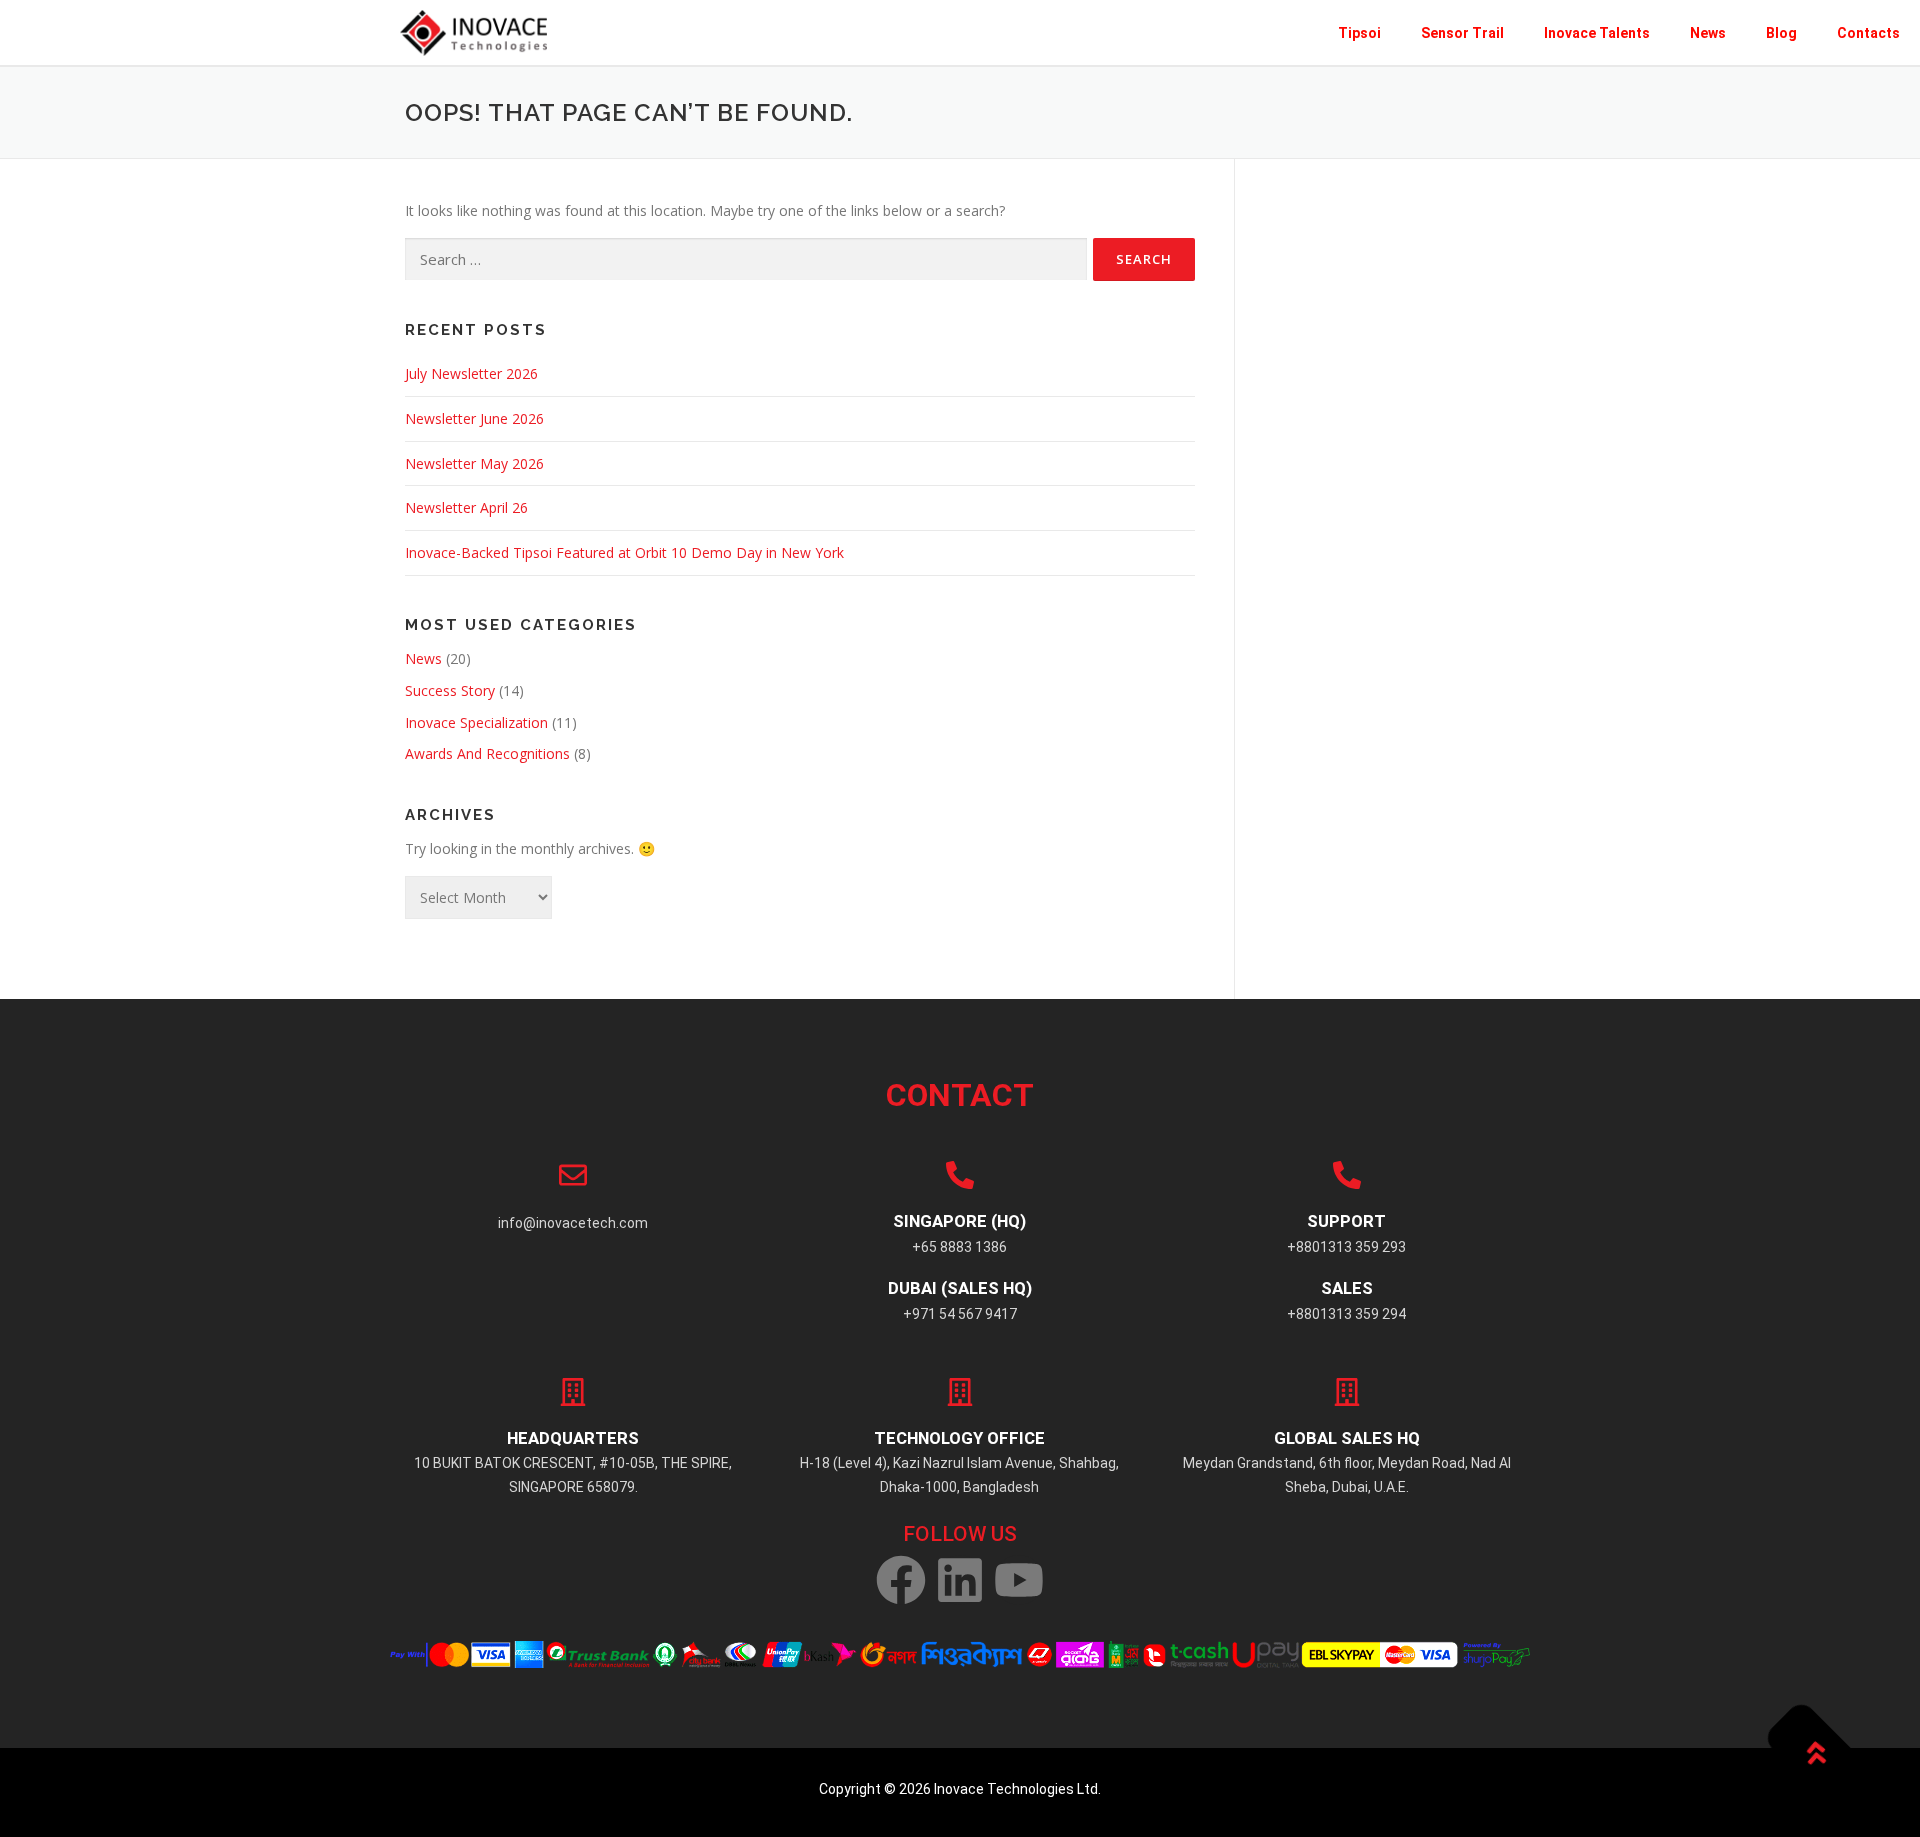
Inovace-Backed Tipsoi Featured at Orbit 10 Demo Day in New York (624, 552)
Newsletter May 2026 (474, 463)
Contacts (1868, 33)
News (1708, 33)
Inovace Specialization (476, 722)
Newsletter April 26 (466, 507)
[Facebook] (901, 1580)
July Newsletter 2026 (471, 373)
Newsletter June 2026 (474, 418)
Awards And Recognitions (487, 753)
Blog (1781, 33)
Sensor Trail (1462, 33)
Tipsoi (1359, 33)
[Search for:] (746, 259)
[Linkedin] (960, 1580)
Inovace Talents (1597, 33)
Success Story (450, 690)
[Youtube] (1019, 1580)
